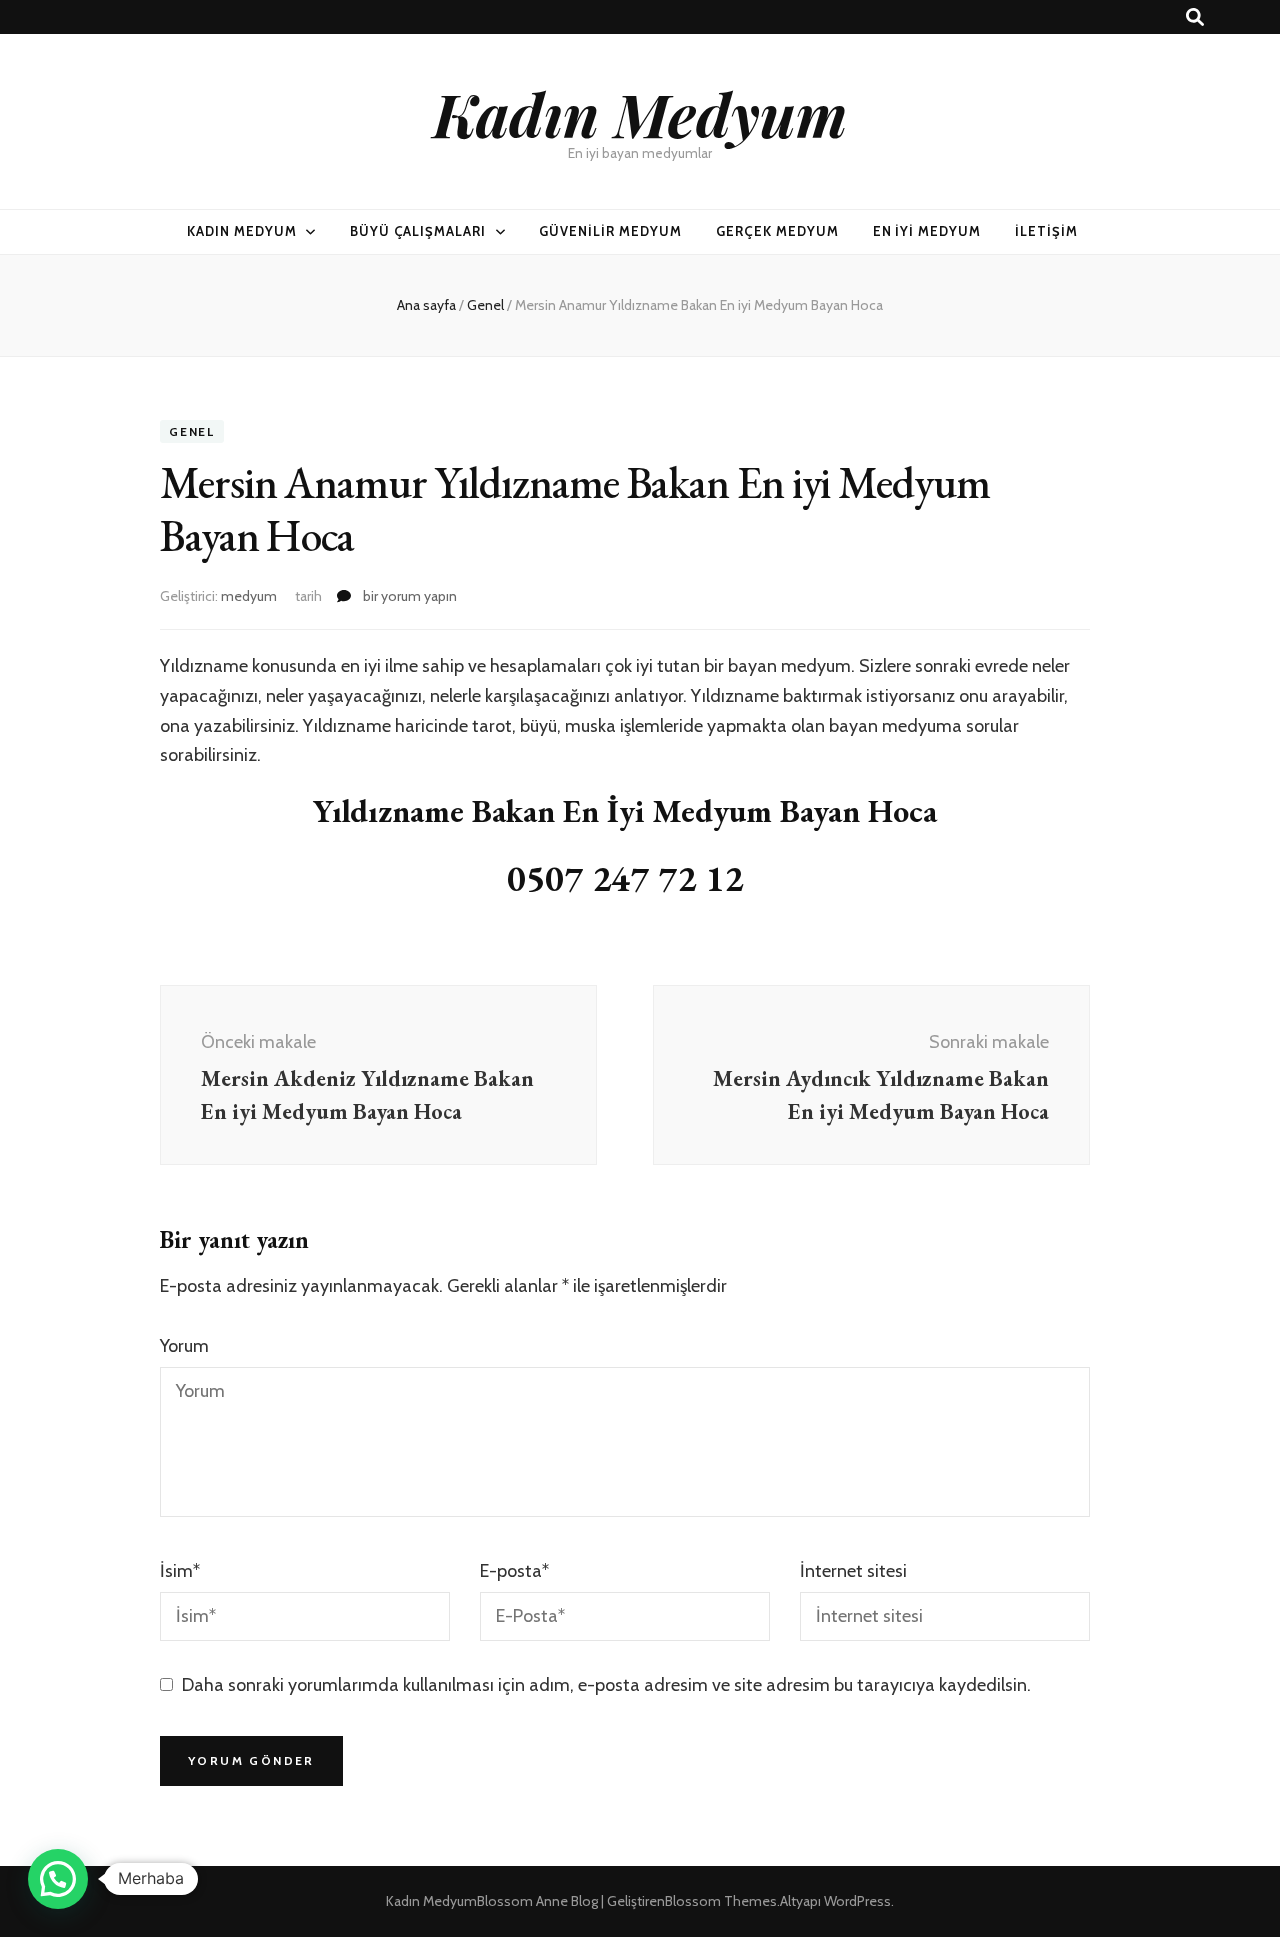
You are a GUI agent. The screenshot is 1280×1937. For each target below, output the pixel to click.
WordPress (857, 1901)
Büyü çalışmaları (418, 231)
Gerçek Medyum (777, 231)
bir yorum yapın (408, 596)
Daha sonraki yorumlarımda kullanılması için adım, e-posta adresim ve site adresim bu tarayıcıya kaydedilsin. (606, 1685)
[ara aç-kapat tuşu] (1195, 17)
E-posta (514, 1571)
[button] (58, 1879)
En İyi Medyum (927, 231)
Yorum (184, 1346)
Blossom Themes (721, 1901)
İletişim (1046, 231)
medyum (249, 596)
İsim (180, 1571)
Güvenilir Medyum (610, 231)
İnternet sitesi (853, 1571)
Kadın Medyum (640, 113)
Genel (192, 431)
